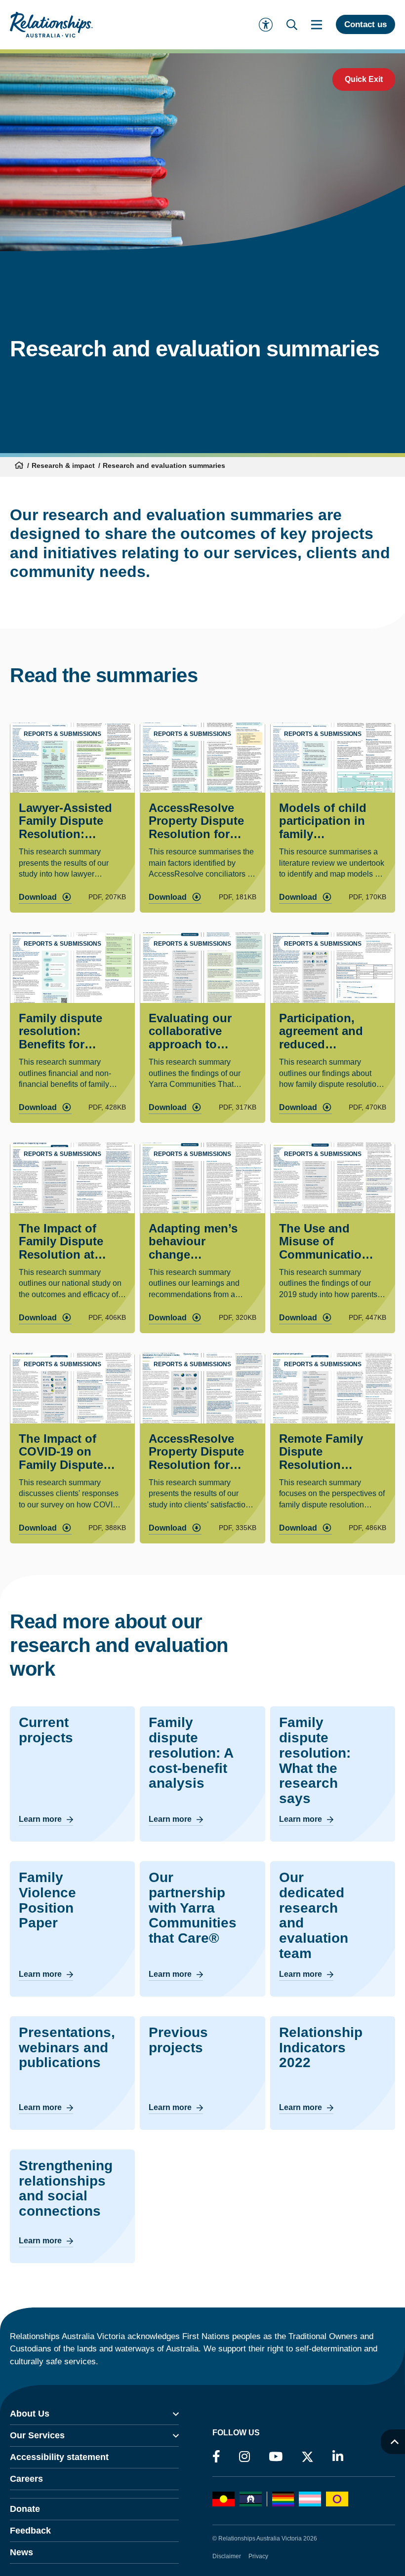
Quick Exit (364, 79)
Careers (26, 2479)
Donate (25, 2509)
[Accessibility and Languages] (266, 25)
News (21, 2552)
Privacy (258, 2556)
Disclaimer (227, 2556)
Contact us (365, 24)
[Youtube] (276, 2457)
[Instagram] (244, 2457)
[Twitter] (307, 2459)
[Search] (292, 25)
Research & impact (63, 465)
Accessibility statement (59, 2457)
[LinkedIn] (338, 2457)
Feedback (30, 2531)
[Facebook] (216, 2457)
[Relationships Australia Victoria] (51, 25)
